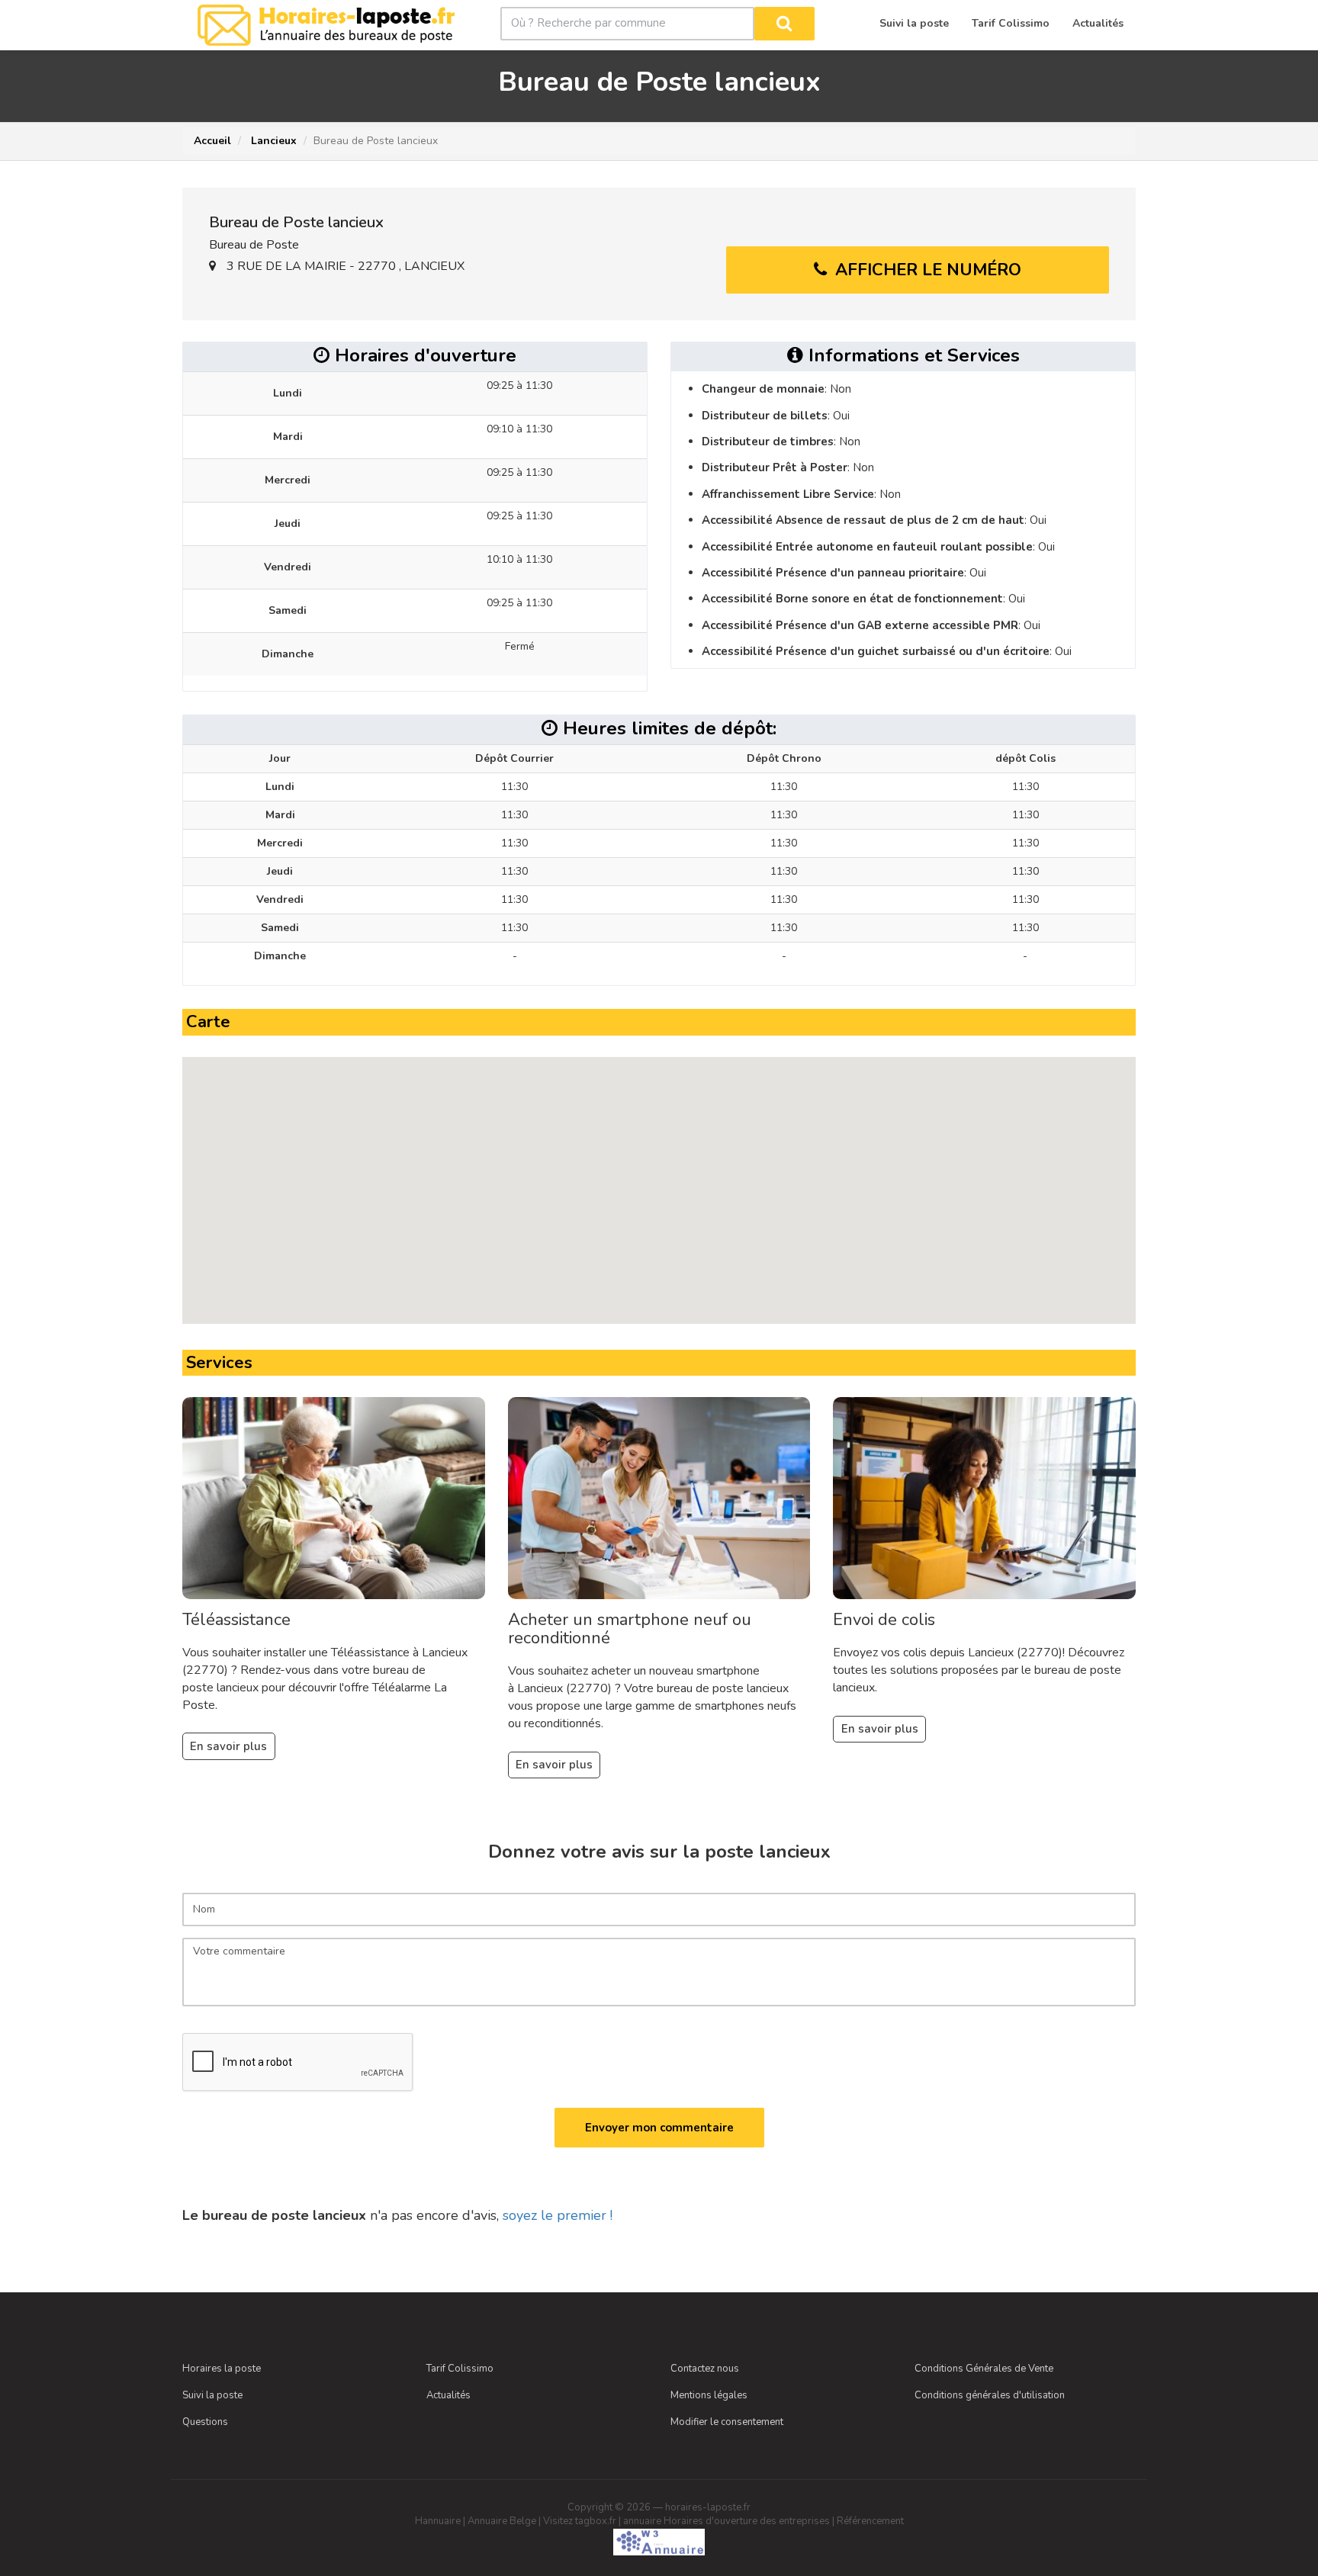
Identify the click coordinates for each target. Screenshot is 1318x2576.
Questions (205, 2422)
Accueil (212, 141)
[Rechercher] (784, 24)
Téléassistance (236, 1620)
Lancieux (272, 141)
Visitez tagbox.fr (580, 2521)
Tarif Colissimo (460, 2369)
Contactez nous (705, 2369)
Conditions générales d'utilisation (990, 2395)
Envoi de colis (884, 1620)
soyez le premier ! (558, 2215)
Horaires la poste (222, 2369)
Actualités (448, 2395)
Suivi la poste (212, 2395)
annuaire (642, 2521)
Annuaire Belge (502, 2521)
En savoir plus (228, 1746)
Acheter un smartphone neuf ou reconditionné (630, 1629)
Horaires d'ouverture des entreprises (747, 2521)
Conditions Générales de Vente (984, 2369)
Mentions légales (709, 2395)
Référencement (870, 2521)
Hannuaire (438, 2521)
